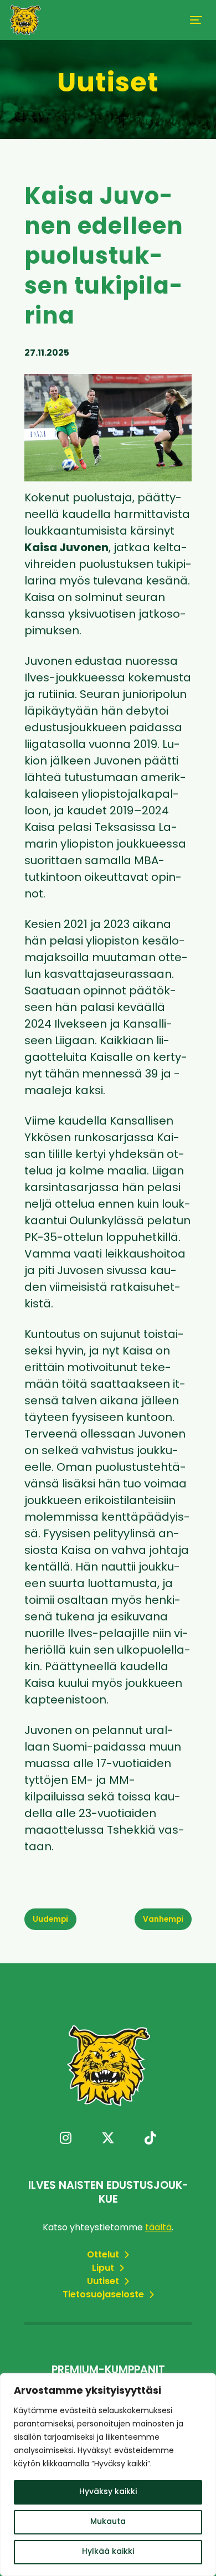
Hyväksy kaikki (108, 2492)
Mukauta (108, 2522)
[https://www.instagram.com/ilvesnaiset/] (66, 2139)
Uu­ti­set (104, 2282)
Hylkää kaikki (108, 2552)
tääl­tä (158, 2228)
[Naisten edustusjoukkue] (25, 20)
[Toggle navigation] (196, 20)
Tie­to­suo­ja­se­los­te (104, 2295)
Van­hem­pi (163, 1920)
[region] (108, 2475)
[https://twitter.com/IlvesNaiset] (108, 2139)
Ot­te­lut (104, 2255)
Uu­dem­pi (50, 1920)
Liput (104, 2269)
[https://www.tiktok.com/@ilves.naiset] (150, 2139)
